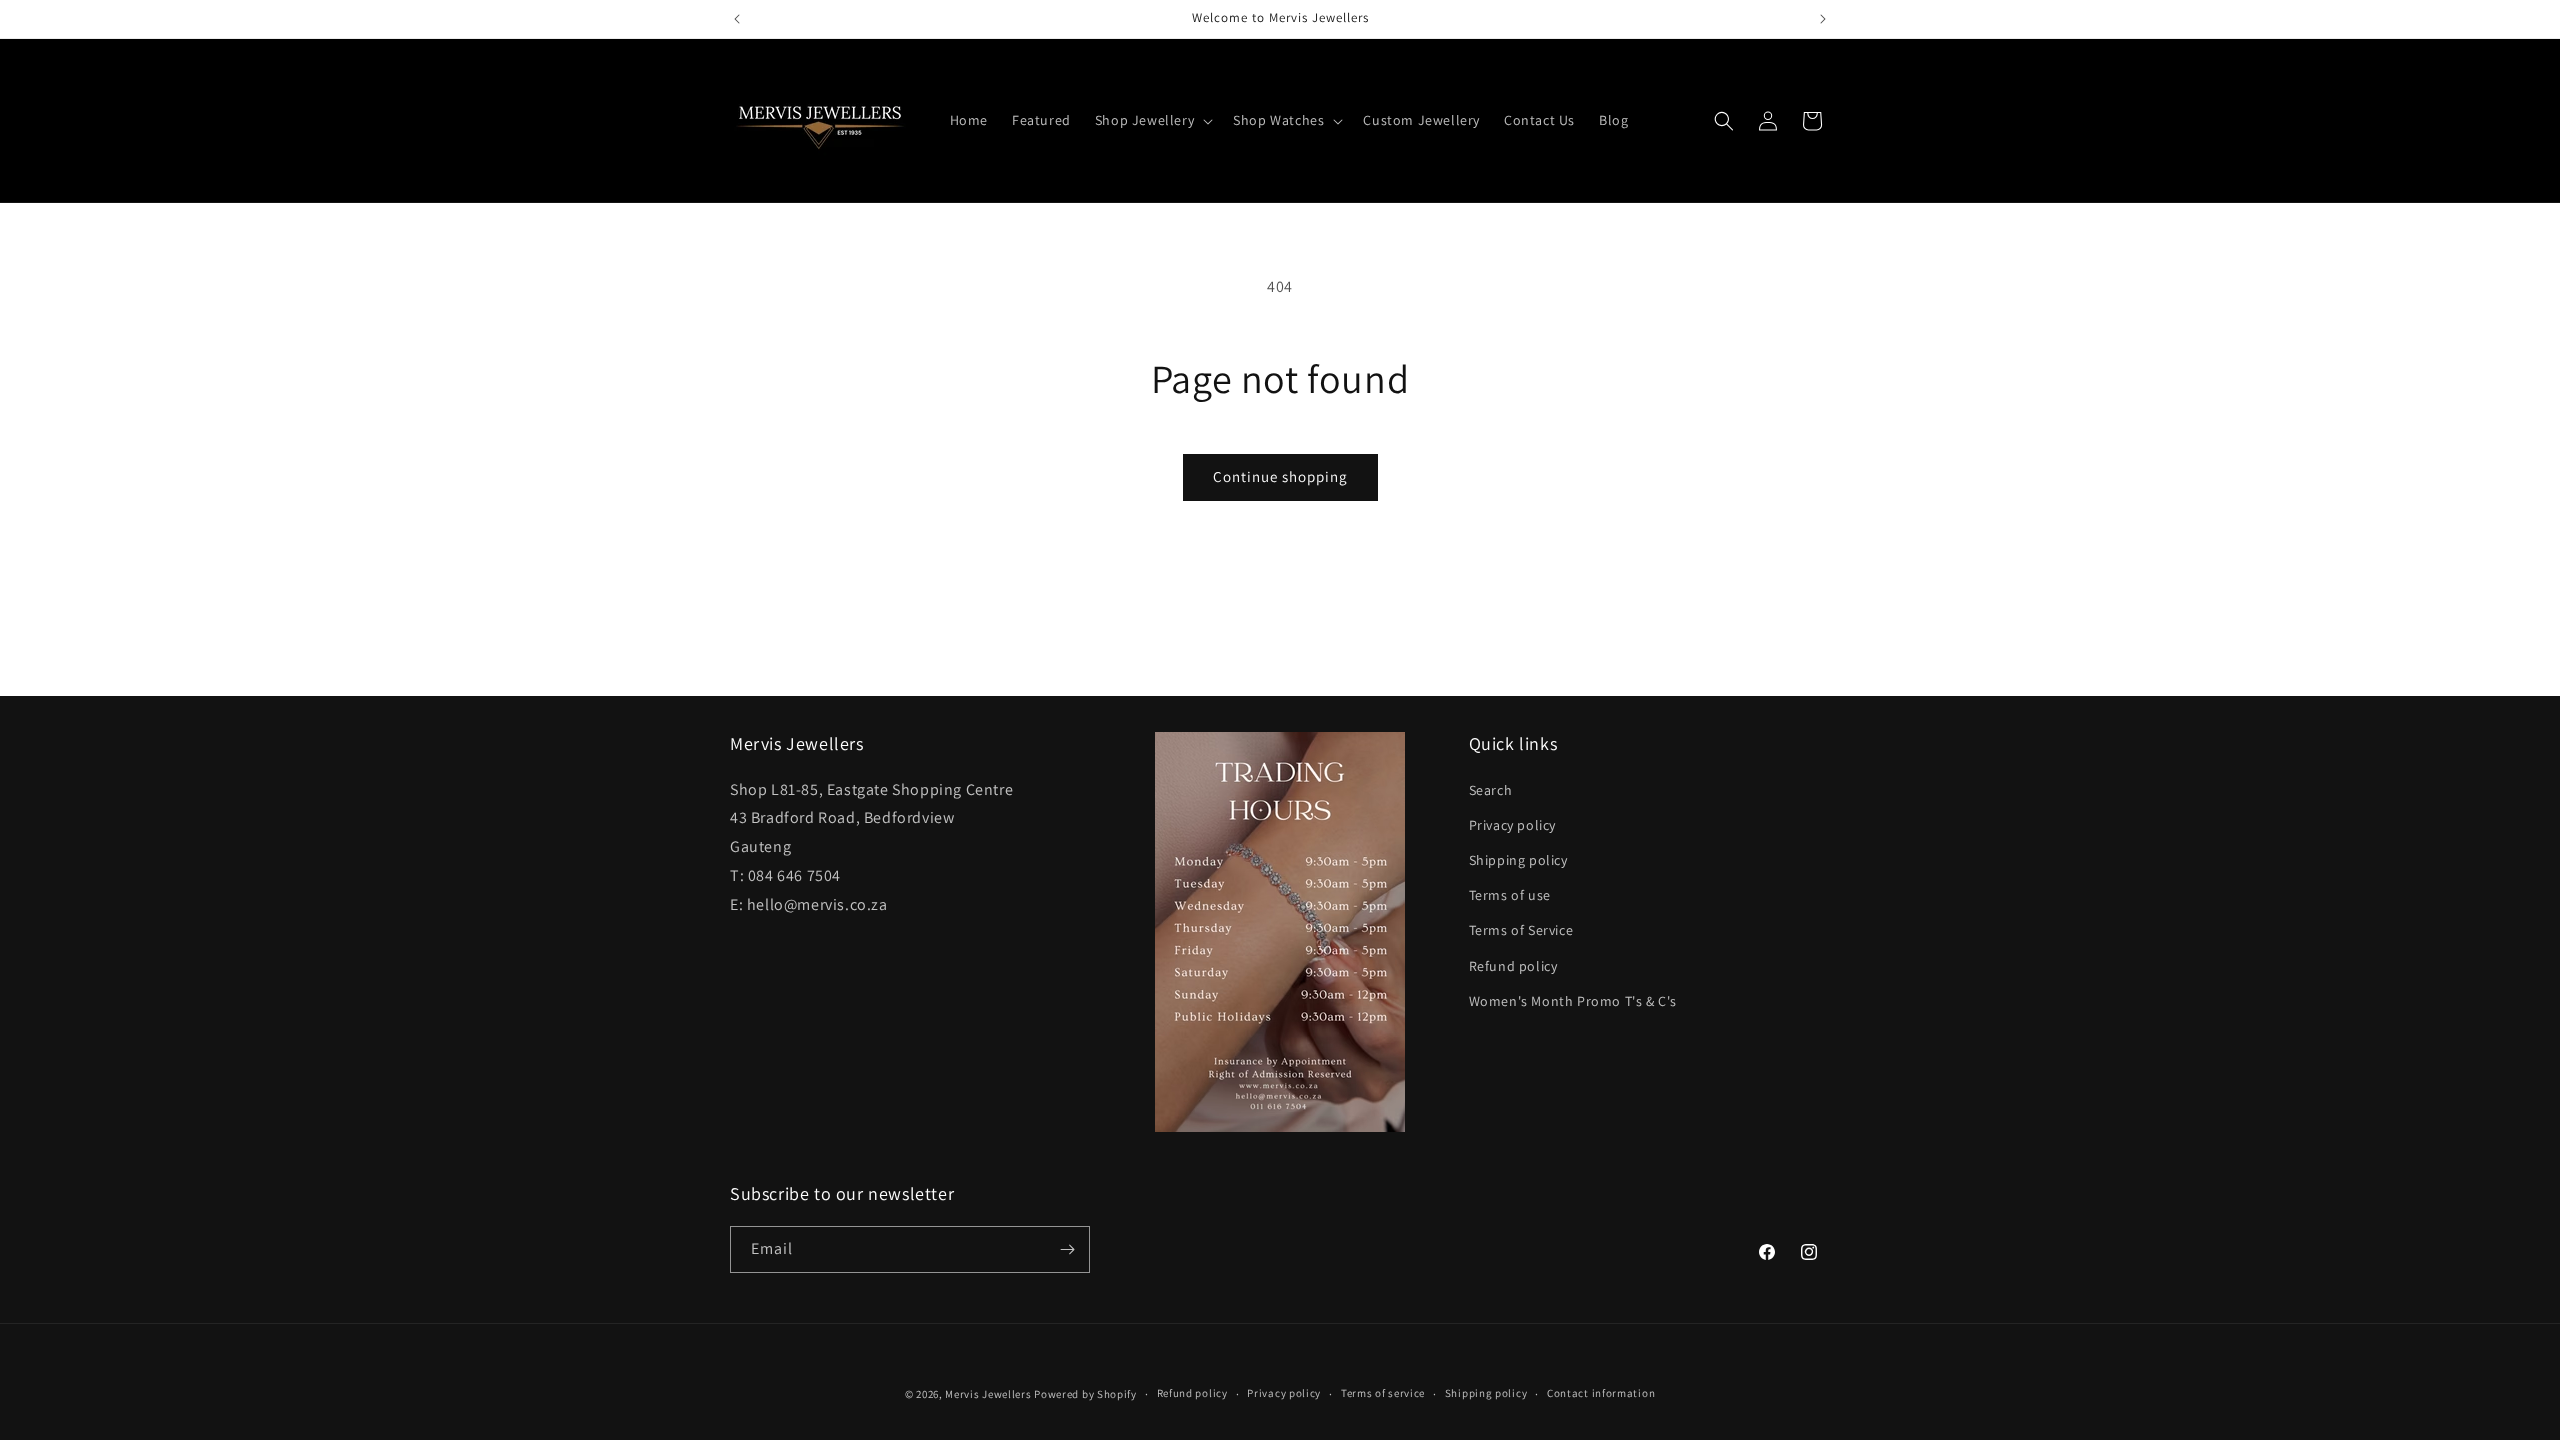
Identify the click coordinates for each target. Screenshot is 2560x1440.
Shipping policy (1518, 860)
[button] (1152, 120)
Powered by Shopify (1085, 1394)
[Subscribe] (1067, 1249)
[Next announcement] (1823, 19)
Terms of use (1510, 895)
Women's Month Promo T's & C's (1573, 1001)
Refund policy (1513, 966)
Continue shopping (1280, 476)
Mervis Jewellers (988, 1394)
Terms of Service (1521, 930)
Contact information (1601, 1393)
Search (1491, 790)
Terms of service (1383, 1393)
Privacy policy (1512, 825)
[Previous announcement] (737, 19)
